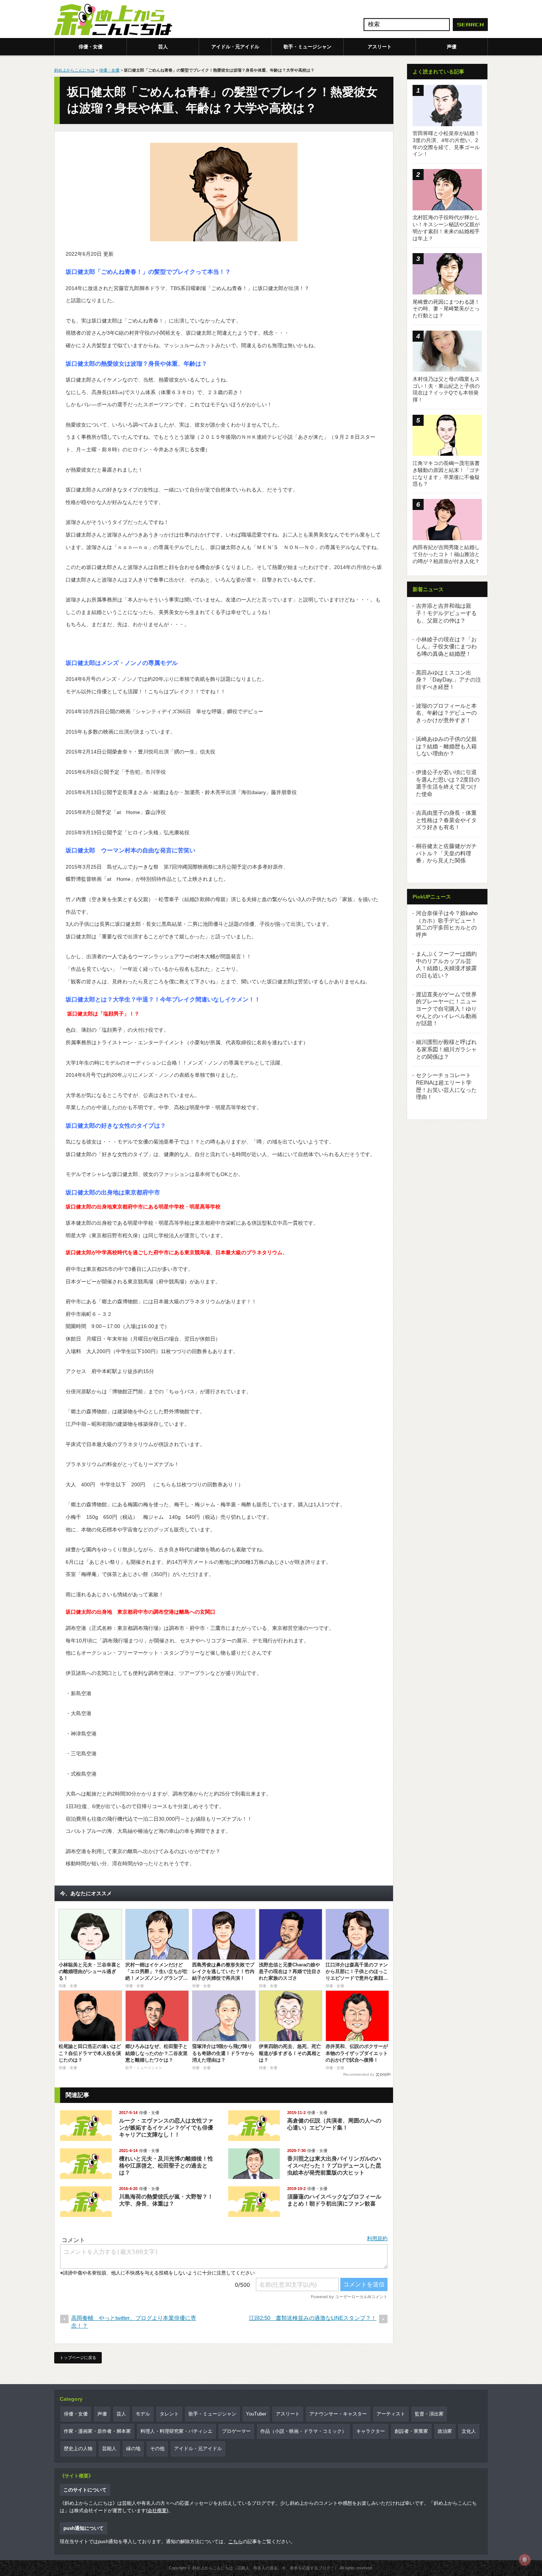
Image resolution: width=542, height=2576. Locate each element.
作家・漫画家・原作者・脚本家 (97, 2431)
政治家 (445, 2431)
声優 (452, 47)
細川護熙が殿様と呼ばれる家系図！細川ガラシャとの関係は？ (446, 1049)
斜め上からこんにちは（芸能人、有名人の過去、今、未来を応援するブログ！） (265, 2568)
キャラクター (371, 2431)
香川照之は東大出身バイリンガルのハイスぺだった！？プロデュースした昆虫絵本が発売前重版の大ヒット (334, 2165)
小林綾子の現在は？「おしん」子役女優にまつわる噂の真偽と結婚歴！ (446, 646)
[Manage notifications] (525, 2560)
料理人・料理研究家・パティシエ (176, 2431)
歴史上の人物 (78, 2449)
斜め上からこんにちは (74, 70)
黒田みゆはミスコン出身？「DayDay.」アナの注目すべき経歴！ (449, 680)
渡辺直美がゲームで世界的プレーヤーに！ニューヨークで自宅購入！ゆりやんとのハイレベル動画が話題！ (446, 1009)
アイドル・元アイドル (235, 47)
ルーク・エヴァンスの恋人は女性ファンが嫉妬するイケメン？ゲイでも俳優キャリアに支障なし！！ (166, 2127)
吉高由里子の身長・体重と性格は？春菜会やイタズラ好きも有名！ (446, 820)
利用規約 (377, 2238)
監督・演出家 (429, 2414)
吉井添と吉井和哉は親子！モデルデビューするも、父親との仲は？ (446, 613)
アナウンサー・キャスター (338, 2414)
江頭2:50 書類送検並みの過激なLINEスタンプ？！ (313, 2318)
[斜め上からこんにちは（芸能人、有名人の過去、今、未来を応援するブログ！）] (113, 20)
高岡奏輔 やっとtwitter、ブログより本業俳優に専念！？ (134, 2322)
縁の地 (133, 2449)
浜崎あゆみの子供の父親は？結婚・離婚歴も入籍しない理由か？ (446, 746)
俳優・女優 (91, 47)
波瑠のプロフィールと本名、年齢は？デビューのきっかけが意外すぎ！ (446, 713)
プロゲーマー (236, 2431)
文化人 (469, 2431)
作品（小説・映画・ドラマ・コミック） (303, 2431)
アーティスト (391, 2414)
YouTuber (256, 2414)
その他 (157, 2449)
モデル (143, 2414)
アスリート (380, 47)
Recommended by (359, 2074)
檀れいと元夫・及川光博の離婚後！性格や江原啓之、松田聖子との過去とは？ (166, 2165)
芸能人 (109, 2449)
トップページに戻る (78, 2358)
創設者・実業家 (411, 2431)
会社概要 (157, 2511)
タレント (169, 2414)
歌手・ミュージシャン (308, 47)
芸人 (163, 47)
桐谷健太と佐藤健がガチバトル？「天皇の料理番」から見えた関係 (446, 853)
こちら (235, 2541)
